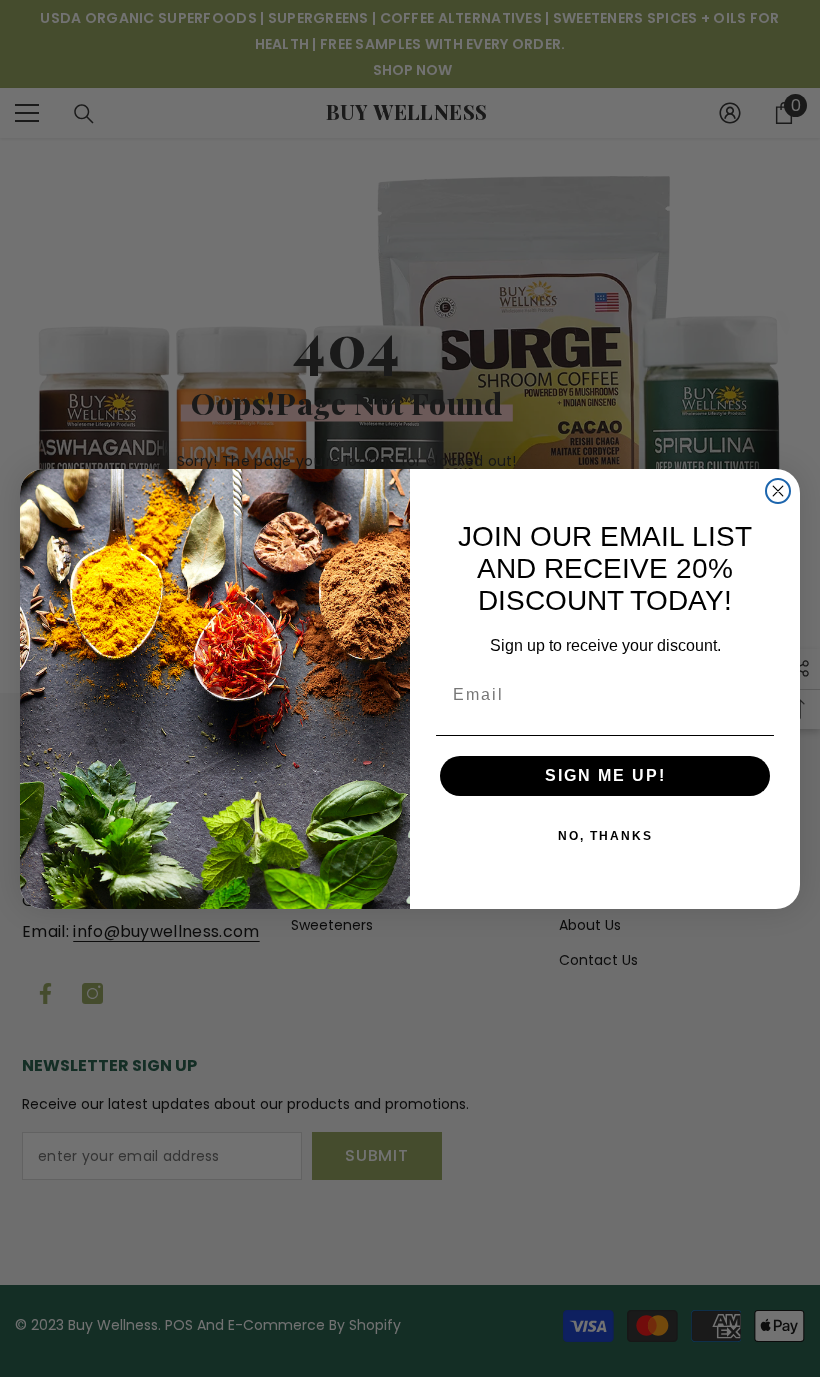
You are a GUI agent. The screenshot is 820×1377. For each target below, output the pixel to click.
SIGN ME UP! (605, 775)
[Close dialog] (778, 491)
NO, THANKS (605, 836)
